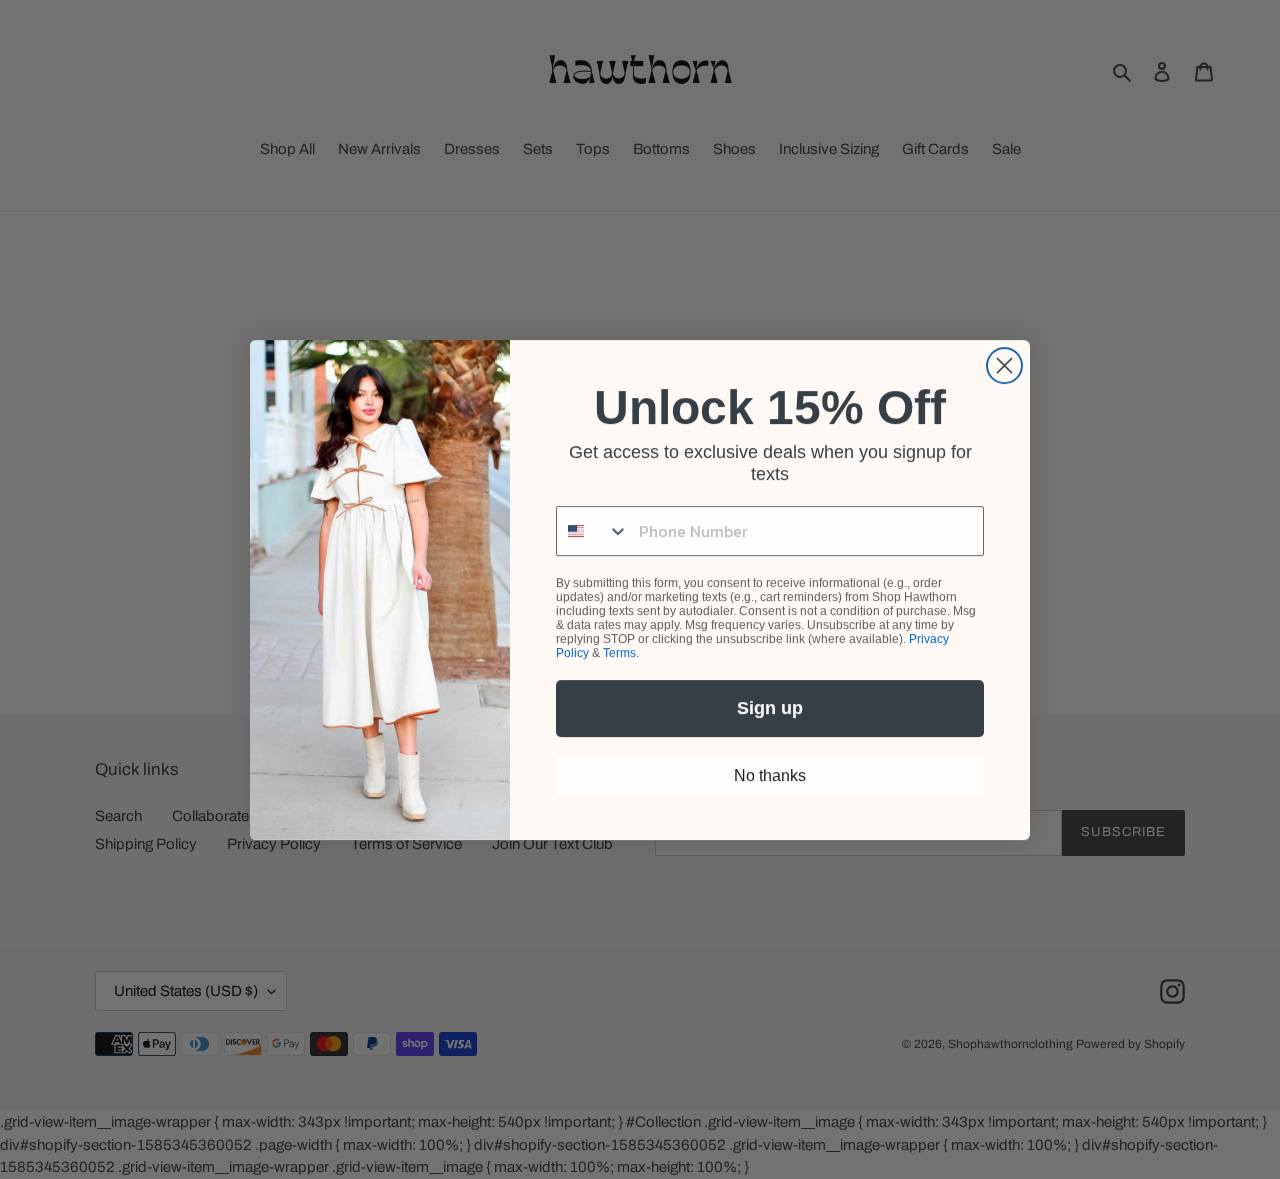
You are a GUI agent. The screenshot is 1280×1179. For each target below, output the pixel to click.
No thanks (770, 775)
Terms (619, 653)
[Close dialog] (1004, 365)
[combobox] (593, 531)
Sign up (770, 708)
